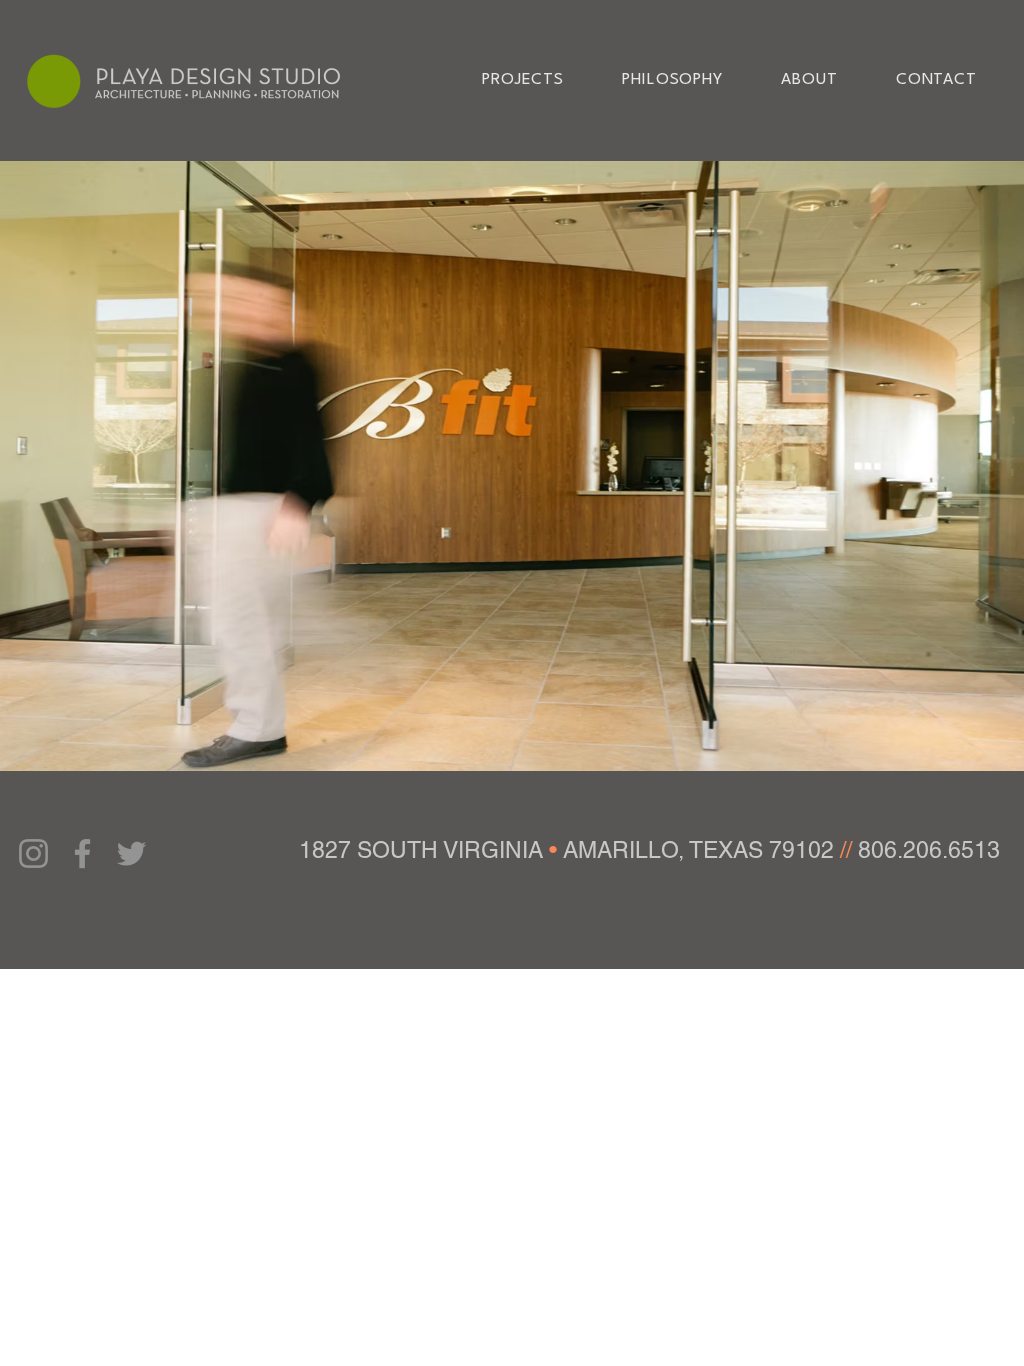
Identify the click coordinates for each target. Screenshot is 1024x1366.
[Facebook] (82, 853)
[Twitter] (131, 853)
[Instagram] (33, 853)
